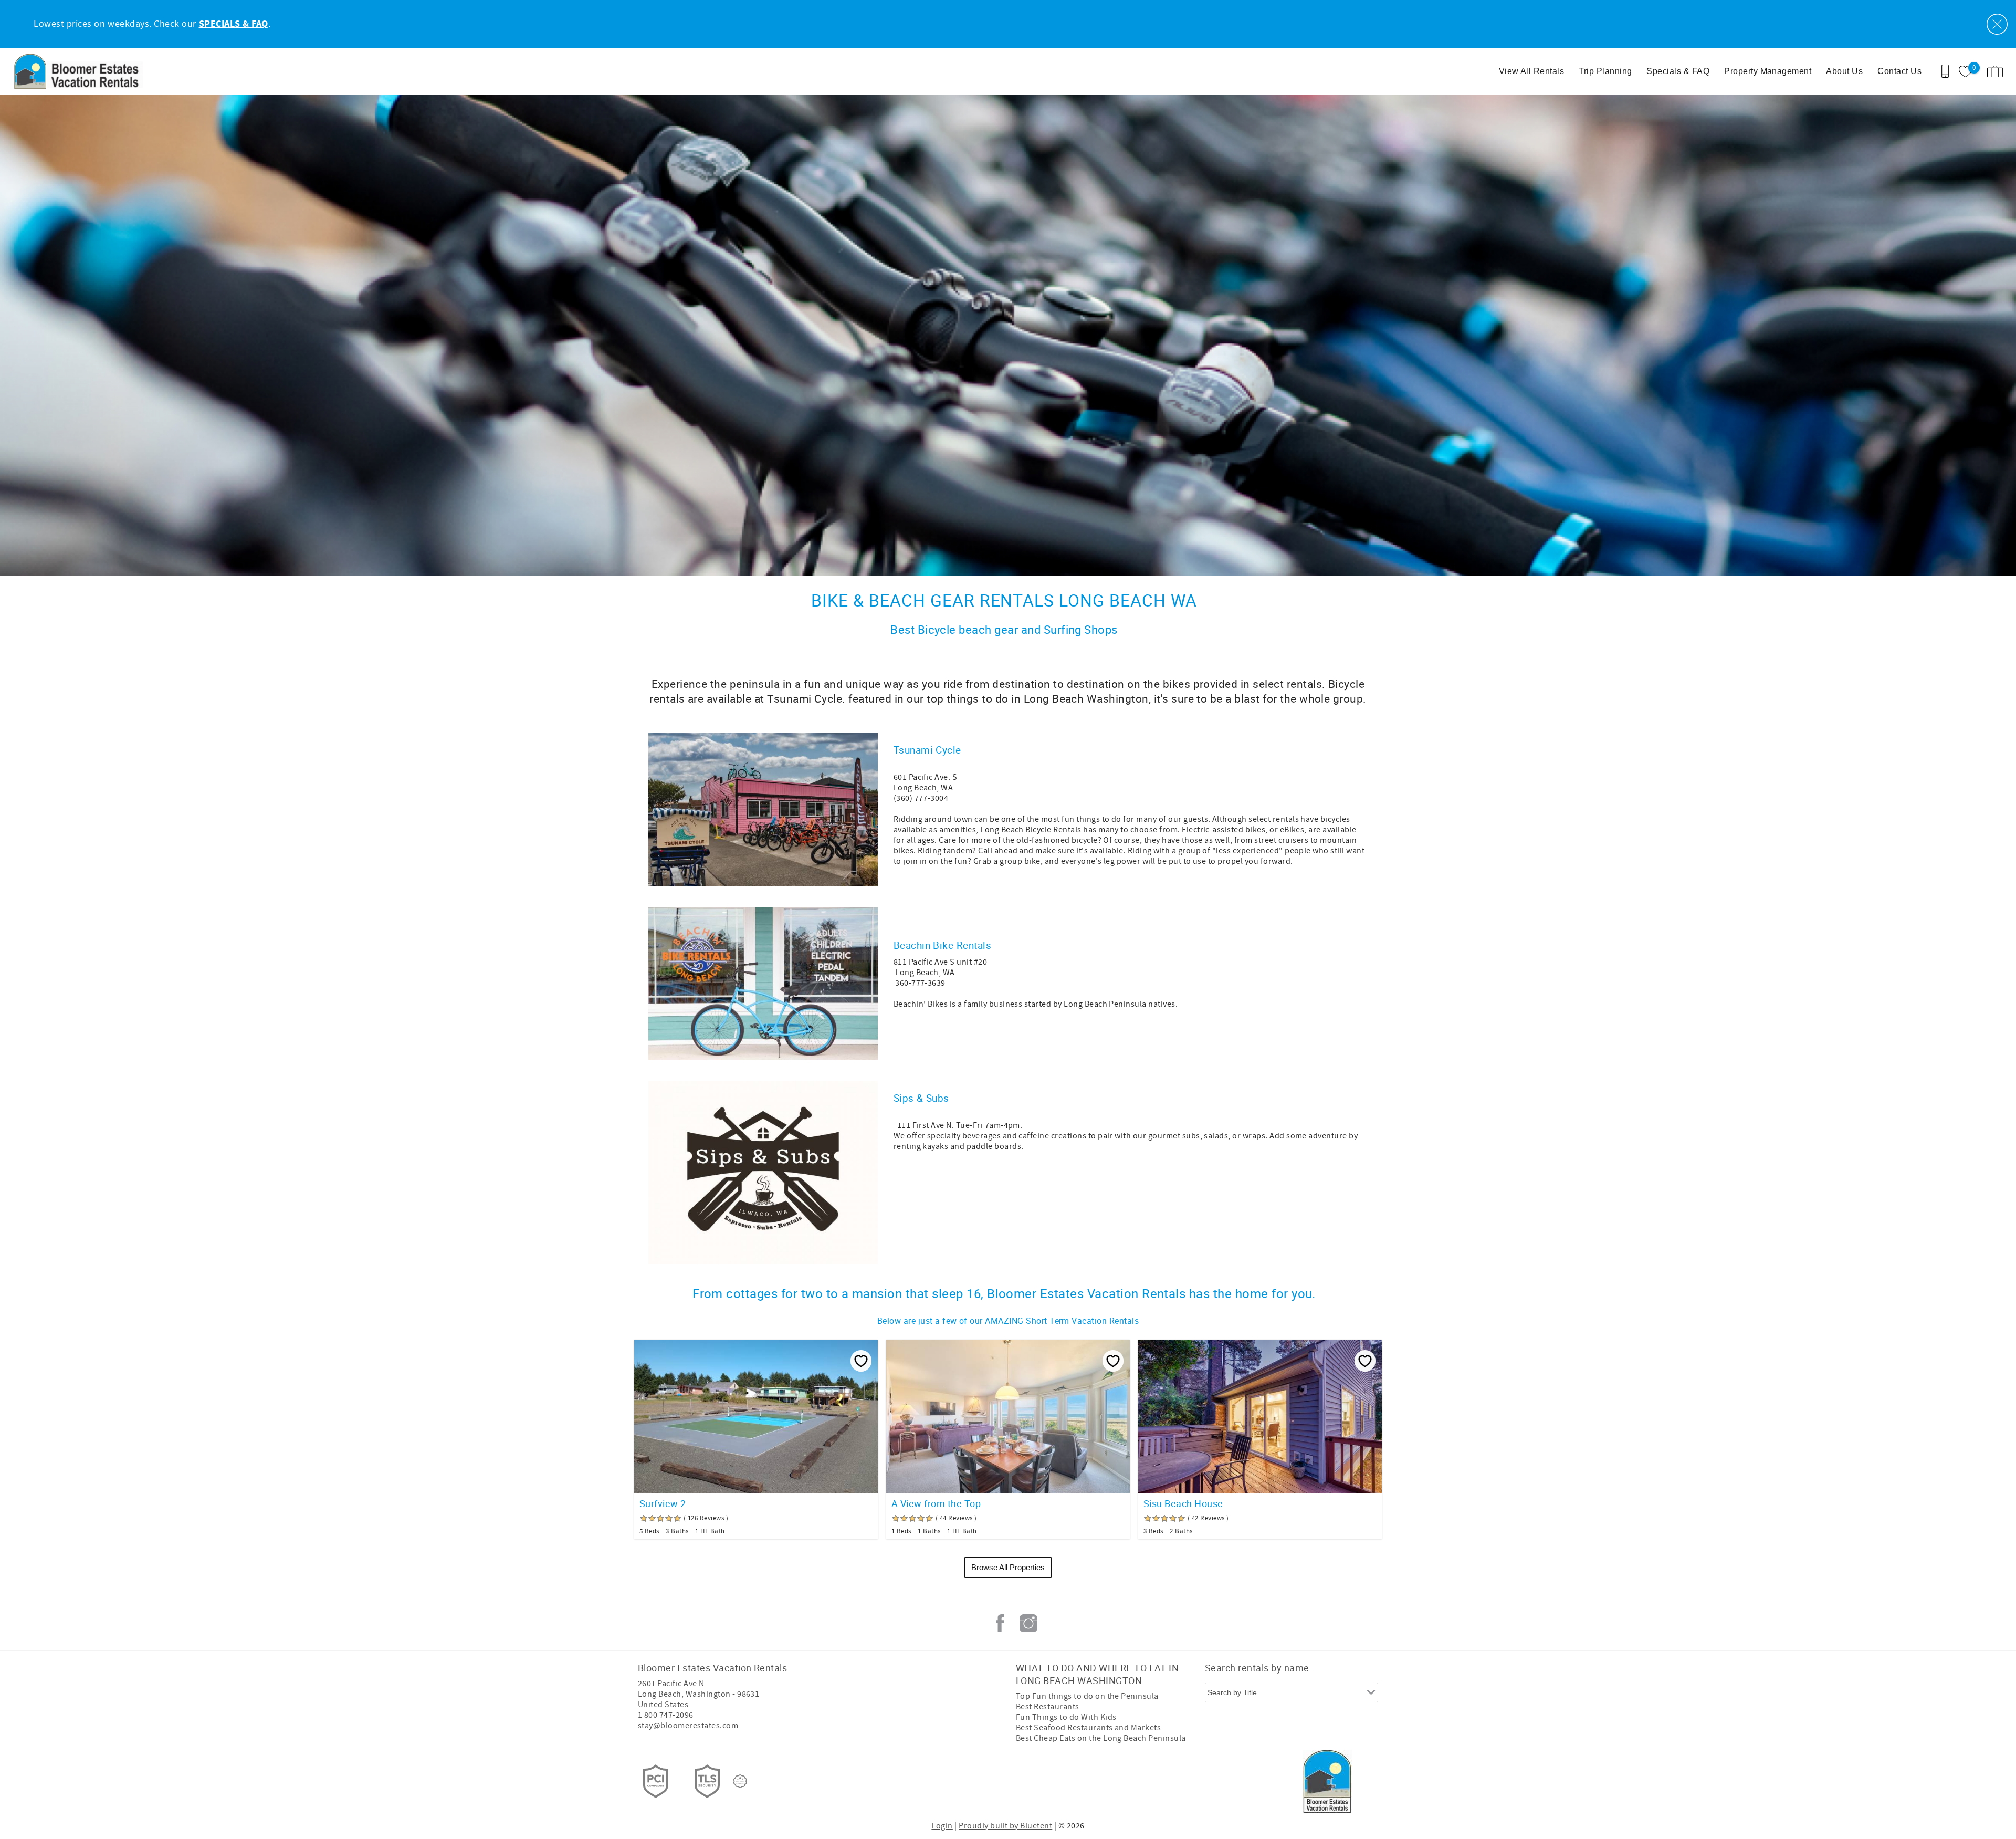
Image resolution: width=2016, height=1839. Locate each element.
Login (942, 1826)
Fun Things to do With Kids (1066, 1717)
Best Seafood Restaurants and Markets (1088, 1728)
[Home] (80, 71)
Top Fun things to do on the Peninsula (1087, 1696)
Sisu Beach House (1183, 1503)
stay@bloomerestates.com (688, 1726)
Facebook (1000, 1623)
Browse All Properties (1008, 1567)
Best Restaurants (1048, 1707)
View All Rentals (1532, 71)
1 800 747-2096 (666, 1715)
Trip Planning (1605, 71)
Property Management (1768, 71)
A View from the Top (936, 1503)
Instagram (1028, 1623)
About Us (1844, 71)
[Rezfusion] (740, 1781)
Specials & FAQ (1678, 71)
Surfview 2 (663, 1503)
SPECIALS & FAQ (234, 24)
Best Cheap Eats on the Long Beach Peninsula (1101, 1738)
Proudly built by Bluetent (1005, 1826)
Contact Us (1899, 71)
